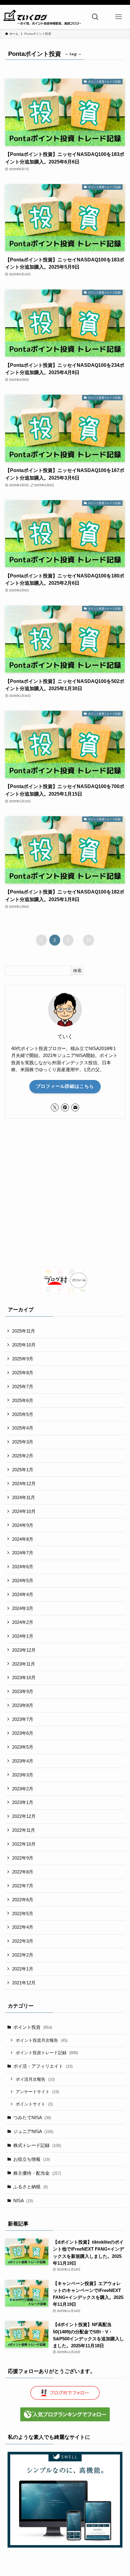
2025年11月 (24, 1331)
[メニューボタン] (118, 17)
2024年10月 (24, 1511)
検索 (77, 971)
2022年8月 (23, 1872)
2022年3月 (23, 1941)
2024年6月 (23, 1567)
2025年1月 (23, 1470)
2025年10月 (24, 1345)
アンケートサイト (37, 2092)
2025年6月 (23, 1400)
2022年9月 (23, 1858)
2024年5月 (23, 1581)
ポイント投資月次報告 (42, 2040)
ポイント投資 (33, 2027)
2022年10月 (24, 1844)
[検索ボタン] (95, 17)
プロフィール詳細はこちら (65, 1086)
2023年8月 (23, 1705)
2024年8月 (23, 1539)
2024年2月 (23, 1622)
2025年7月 (23, 1387)
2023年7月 (23, 1719)
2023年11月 (24, 1664)
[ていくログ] (42, 17)
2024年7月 (23, 1553)
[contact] (75, 1107)
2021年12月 (24, 1983)
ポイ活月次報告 (35, 2079)
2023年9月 (23, 1691)
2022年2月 (23, 1955)
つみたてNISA (32, 2117)
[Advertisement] (65, 1193)
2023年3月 (23, 1775)
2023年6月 (23, 1733)
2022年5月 (23, 1913)
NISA (23, 2201)
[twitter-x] (55, 1107)
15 (89, 940)
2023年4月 (23, 1761)
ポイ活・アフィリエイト (43, 2066)
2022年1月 (23, 1969)
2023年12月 (24, 1650)
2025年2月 (23, 1456)
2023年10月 (24, 1677)
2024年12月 (24, 1484)
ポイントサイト (34, 2104)
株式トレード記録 (37, 2145)
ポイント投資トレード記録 (47, 2053)
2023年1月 (23, 1802)
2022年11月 (24, 1830)
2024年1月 (23, 1636)
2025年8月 (23, 1373)
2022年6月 (23, 1900)
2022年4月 (23, 1927)
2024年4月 (23, 1594)
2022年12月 (24, 1816)
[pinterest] (65, 1107)
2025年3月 (23, 1442)
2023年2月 (23, 1789)
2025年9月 (23, 1359)
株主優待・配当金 (37, 2173)
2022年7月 (23, 1886)
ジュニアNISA (33, 2131)
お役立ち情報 (32, 2159)
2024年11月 (24, 1497)
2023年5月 (23, 1747)
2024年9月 (23, 1525)
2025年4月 (23, 1428)
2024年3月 (23, 1608)
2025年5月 (23, 1414)
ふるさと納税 (31, 2187)
